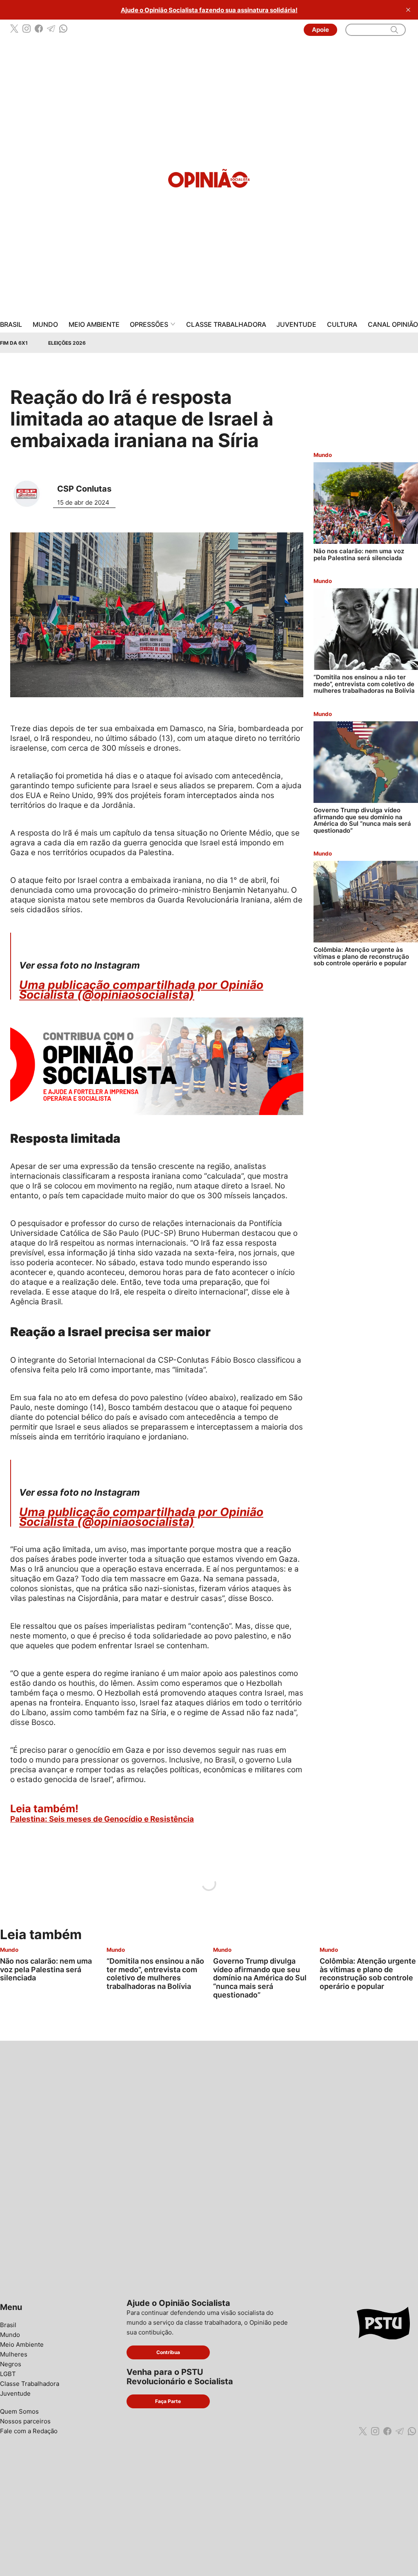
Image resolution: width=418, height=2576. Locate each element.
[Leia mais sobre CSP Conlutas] (30, 494)
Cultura (342, 325)
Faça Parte (168, 2401)
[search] (394, 30)
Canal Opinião (393, 325)
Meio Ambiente (94, 325)
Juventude (296, 325)
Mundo (45, 325)
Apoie (320, 30)
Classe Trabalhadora (226, 325)
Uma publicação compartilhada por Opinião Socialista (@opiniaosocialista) (141, 990)
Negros (11, 2364)
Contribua (168, 2352)
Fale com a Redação (29, 2431)
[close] (408, 10)
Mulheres (14, 2354)
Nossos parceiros (25, 2421)
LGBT (8, 2374)
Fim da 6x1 (14, 343)
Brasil (11, 325)
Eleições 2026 (67, 343)
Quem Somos (19, 2411)
